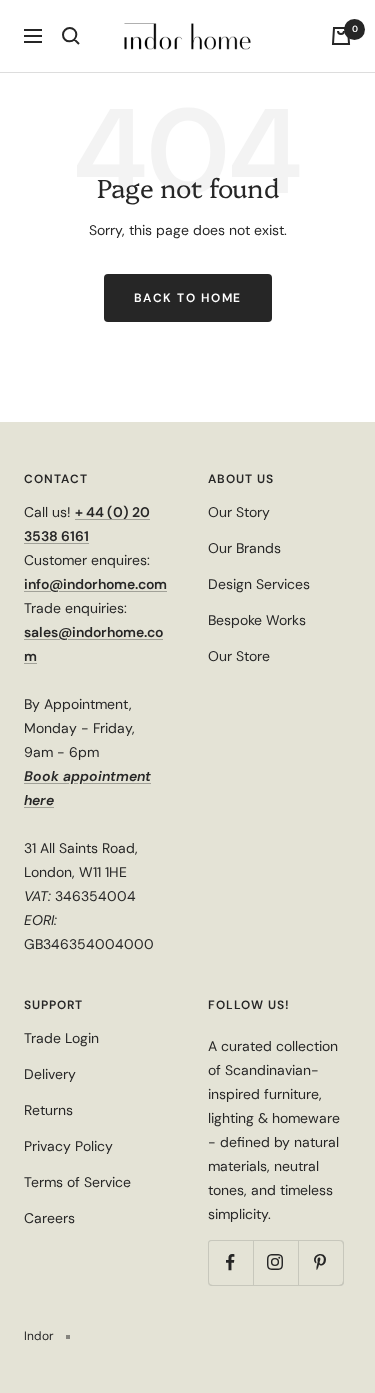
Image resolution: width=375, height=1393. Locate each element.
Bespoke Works (257, 620)
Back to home (188, 298)
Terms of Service (77, 1182)
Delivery (50, 1074)
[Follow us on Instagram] (275, 1262)
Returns (48, 1110)
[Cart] (341, 36)
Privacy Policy (68, 1146)
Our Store (239, 656)
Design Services (259, 584)
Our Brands (244, 548)
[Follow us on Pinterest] (320, 1262)
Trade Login (61, 1038)
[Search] (71, 36)
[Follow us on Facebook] (230, 1262)
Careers (49, 1218)
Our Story (239, 512)
